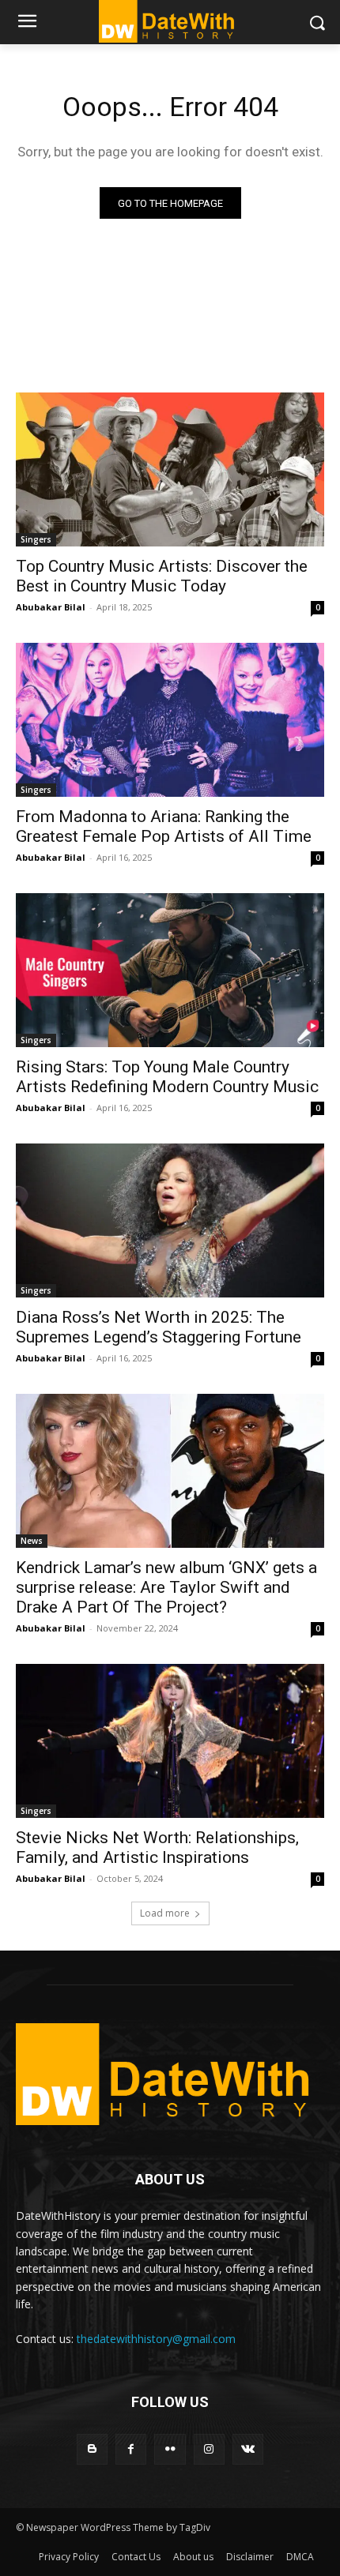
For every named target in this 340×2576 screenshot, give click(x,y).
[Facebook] (131, 2449)
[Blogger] (92, 2449)
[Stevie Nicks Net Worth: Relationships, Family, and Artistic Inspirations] (170, 1741)
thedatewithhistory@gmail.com (156, 2339)
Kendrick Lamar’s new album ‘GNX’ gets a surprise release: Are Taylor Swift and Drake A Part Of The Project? (166, 1587)
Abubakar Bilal (51, 607)
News (32, 1541)
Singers (36, 539)
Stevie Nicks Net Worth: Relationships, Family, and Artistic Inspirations (157, 1848)
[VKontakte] (248, 2449)
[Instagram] (209, 2449)
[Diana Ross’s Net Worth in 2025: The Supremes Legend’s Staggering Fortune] (170, 1220)
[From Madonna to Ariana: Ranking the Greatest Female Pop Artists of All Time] (170, 720)
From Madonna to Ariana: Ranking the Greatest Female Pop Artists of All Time (164, 826)
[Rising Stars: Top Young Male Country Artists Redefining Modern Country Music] (170, 970)
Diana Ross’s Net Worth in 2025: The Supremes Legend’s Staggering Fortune (159, 1327)
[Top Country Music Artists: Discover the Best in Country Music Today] (170, 469)
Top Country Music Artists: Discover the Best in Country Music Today (162, 576)
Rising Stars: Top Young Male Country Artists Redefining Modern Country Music (167, 1077)
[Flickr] (170, 2449)
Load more (165, 1913)
